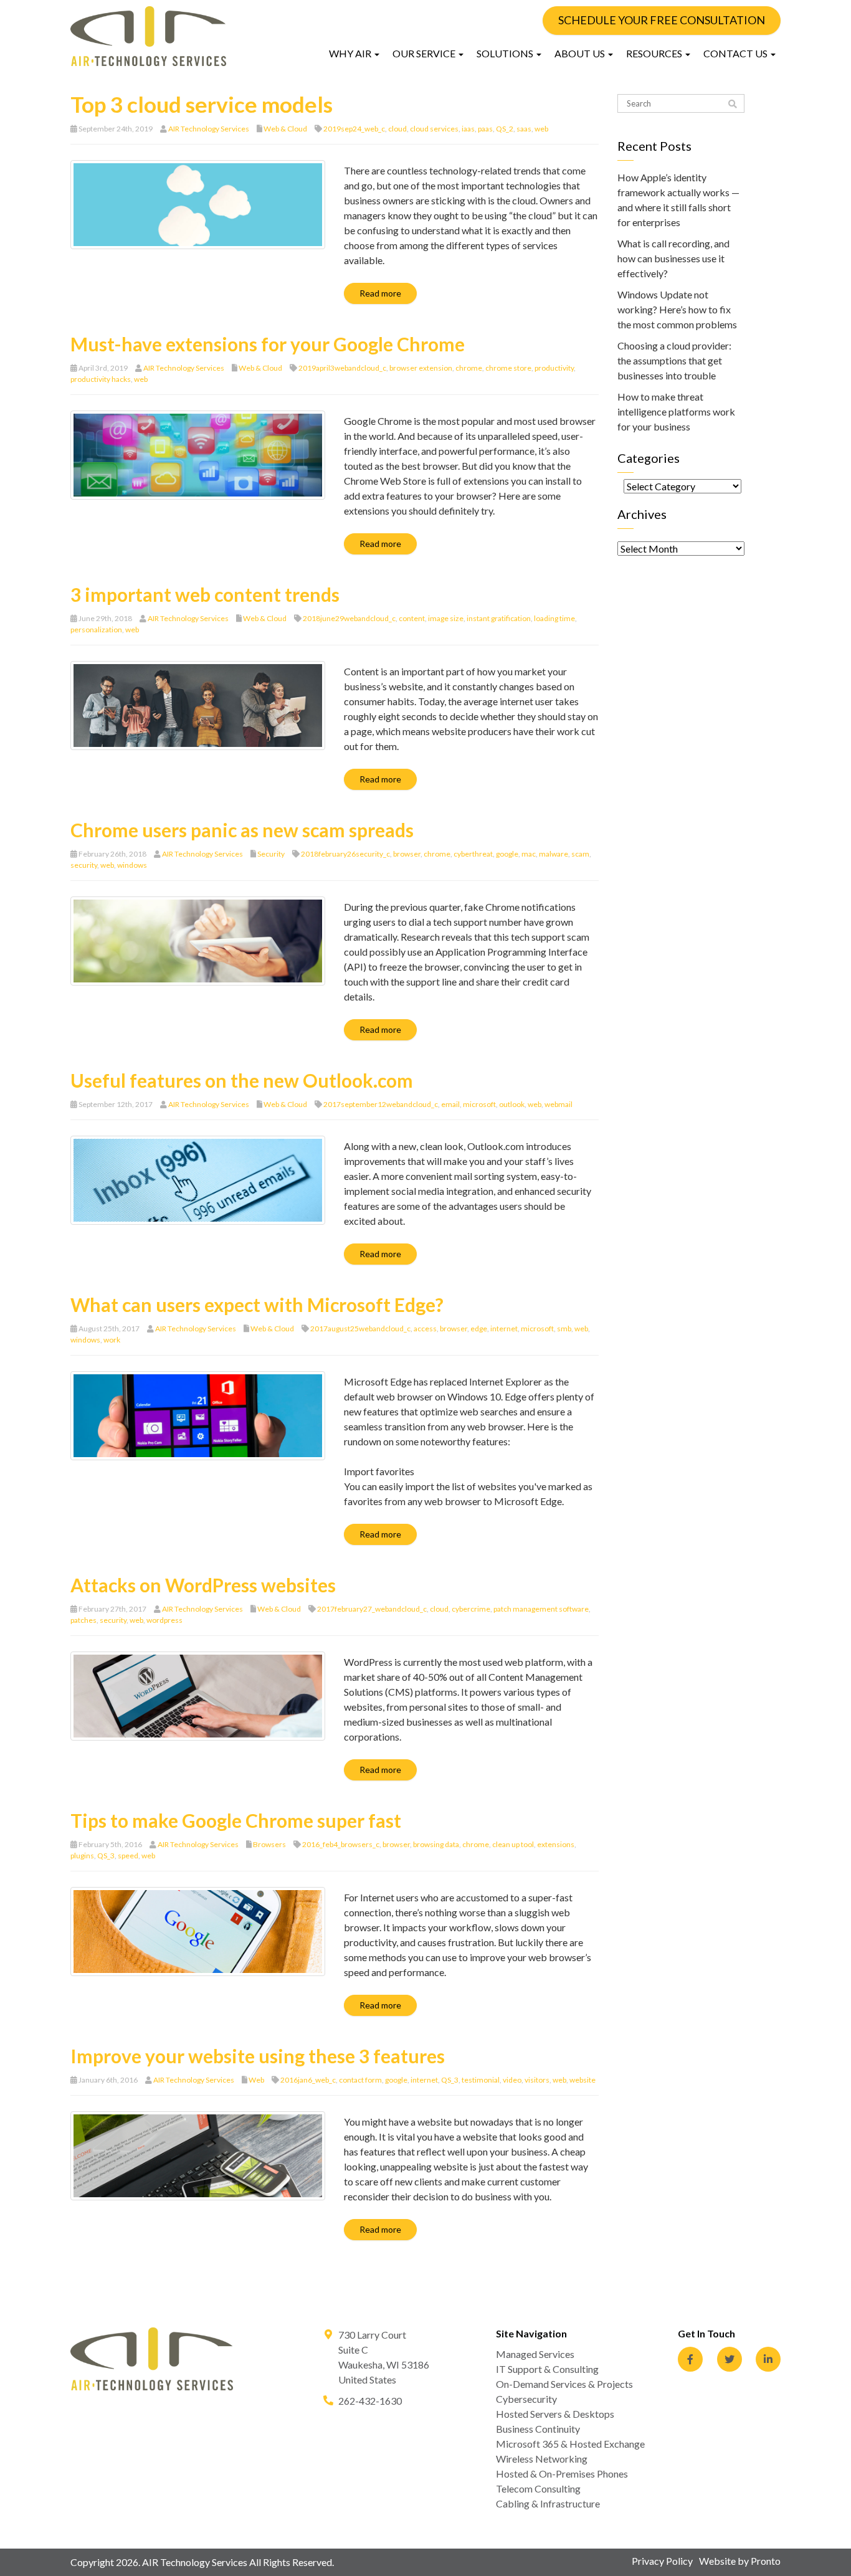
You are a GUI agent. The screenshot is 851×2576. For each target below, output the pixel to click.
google (507, 854)
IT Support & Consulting (547, 2369)
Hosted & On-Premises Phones (562, 2474)
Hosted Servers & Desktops (555, 2414)
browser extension (421, 368)
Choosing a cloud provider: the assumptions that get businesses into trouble (674, 360)
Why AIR (351, 53)
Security (271, 854)
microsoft (479, 1104)
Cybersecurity (526, 2399)
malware (554, 854)
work (112, 1340)
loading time (554, 618)
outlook (512, 1104)
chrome (469, 368)
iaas (468, 129)
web (541, 129)
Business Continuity (538, 2429)
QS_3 (106, 1856)
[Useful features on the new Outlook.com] (198, 1179)
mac (529, 854)
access (425, 1328)
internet (504, 1328)
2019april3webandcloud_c (342, 368)
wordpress (164, 1620)
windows (132, 865)
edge (479, 1328)
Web (256, 2080)
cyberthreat (473, 854)
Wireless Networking (542, 2459)
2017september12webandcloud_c (381, 1104)
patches (83, 1620)
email (450, 1104)
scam (580, 854)
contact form (360, 2080)
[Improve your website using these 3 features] (198, 2155)
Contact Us (736, 53)
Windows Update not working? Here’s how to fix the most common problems (677, 309)
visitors (537, 2080)
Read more (380, 293)
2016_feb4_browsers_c (341, 1844)
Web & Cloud (285, 129)
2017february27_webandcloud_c (372, 1609)
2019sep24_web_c (354, 129)
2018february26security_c (345, 854)
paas (485, 129)
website (582, 2080)
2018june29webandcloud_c (349, 618)
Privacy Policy (662, 2561)
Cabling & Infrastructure (548, 2503)
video (512, 2080)
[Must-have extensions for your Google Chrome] (198, 454)
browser (407, 854)
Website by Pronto (740, 2561)
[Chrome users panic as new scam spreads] (198, 940)
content (412, 618)
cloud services (434, 129)
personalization (96, 630)
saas (524, 129)
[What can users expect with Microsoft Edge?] (198, 1414)
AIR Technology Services (209, 129)
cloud (397, 129)
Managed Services (535, 2354)
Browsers (269, 1844)
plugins (82, 1856)
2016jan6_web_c (308, 2080)
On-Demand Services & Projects (564, 2384)
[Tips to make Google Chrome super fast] (198, 1930)
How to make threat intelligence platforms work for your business (676, 411)
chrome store (508, 368)
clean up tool (513, 1844)
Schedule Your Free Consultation (662, 20)
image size (446, 618)
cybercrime (471, 1609)
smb (564, 1328)
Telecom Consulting (538, 2488)
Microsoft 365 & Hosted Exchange (570, 2444)
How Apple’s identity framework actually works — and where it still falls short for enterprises (678, 200)
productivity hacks (101, 379)
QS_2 (505, 129)
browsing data (436, 1844)
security (84, 865)
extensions (556, 1844)
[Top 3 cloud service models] (198, 203)
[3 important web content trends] (198, 704)
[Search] (733, 104)
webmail (559, 1104)
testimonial (481, 2080)
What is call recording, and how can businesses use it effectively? (673, 258)
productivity (554, 368)
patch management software (541, 1609)
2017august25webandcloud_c (360, 1328)
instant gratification (499, 618)
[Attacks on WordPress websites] (198, 1695)
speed (128, 1856)
